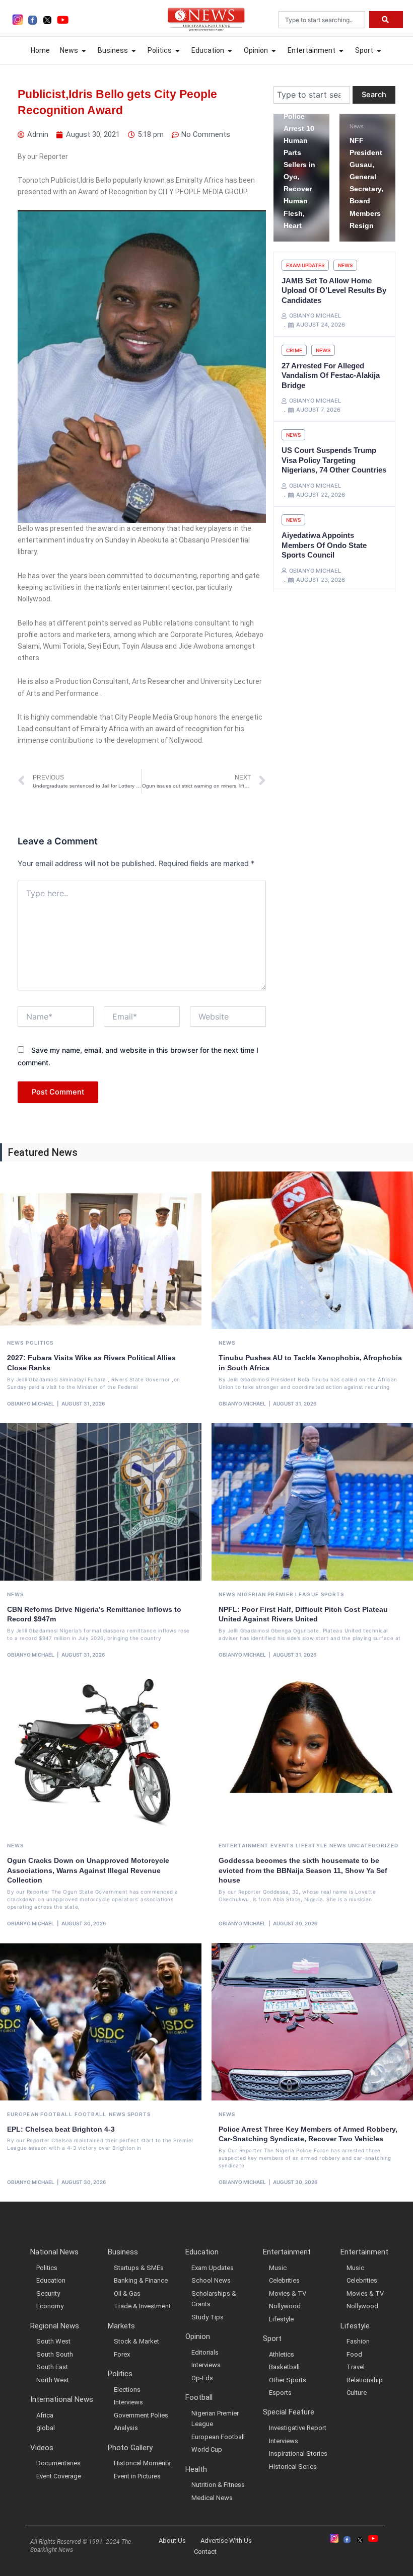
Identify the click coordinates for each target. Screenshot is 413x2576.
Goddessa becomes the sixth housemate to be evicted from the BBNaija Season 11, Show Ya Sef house (303, 1870)
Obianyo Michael (31, 1403)
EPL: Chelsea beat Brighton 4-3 (61, 2129)
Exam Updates (305, 265)
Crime (294, 350)
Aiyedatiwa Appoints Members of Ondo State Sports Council (324, 545)
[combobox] (322, 20)
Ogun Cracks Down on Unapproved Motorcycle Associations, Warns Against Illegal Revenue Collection (88, 1870)
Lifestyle (312, 1845)
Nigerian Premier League (278, 1594)
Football (91, 2114)
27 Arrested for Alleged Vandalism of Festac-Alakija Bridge (331, 375)
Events (282, 1845)
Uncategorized (373, 1845)
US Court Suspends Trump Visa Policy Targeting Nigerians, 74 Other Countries (334, 460)
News (291, 126)
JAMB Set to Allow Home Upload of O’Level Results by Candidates (334, 290)
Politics (40, 1343)
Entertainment (244, 1845)
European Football (40, 2114)
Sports (333, 1594)
